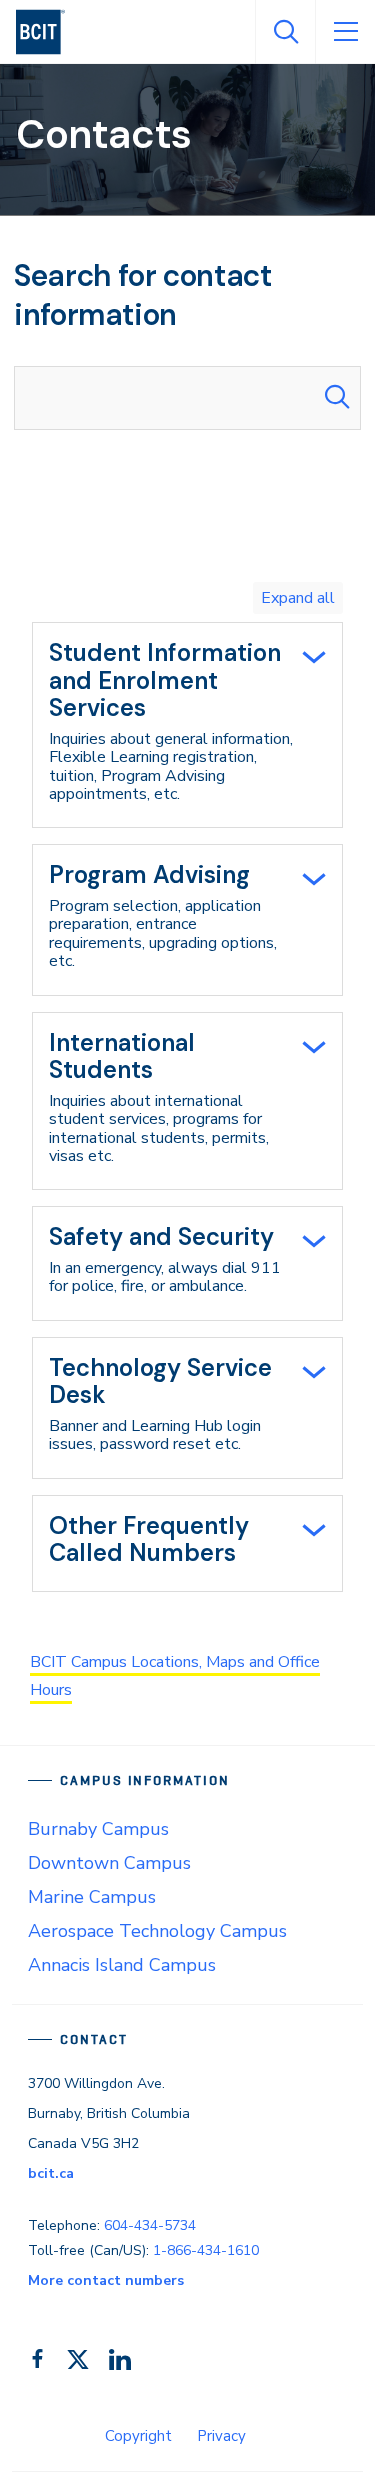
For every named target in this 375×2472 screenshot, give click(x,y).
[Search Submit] (337, 398)
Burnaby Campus (98, 1829)
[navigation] (48, 32)
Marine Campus (92, 1897)
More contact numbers (106, 2280)
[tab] (187, 725)
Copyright (138, 2436)
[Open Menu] (345, 32)
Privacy (221, 2436)
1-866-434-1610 (206, 2250)
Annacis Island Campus (122, 1965)
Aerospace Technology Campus (157, 1931)
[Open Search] (285, 32)
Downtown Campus (109, 1863)
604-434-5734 (150, 2225)
